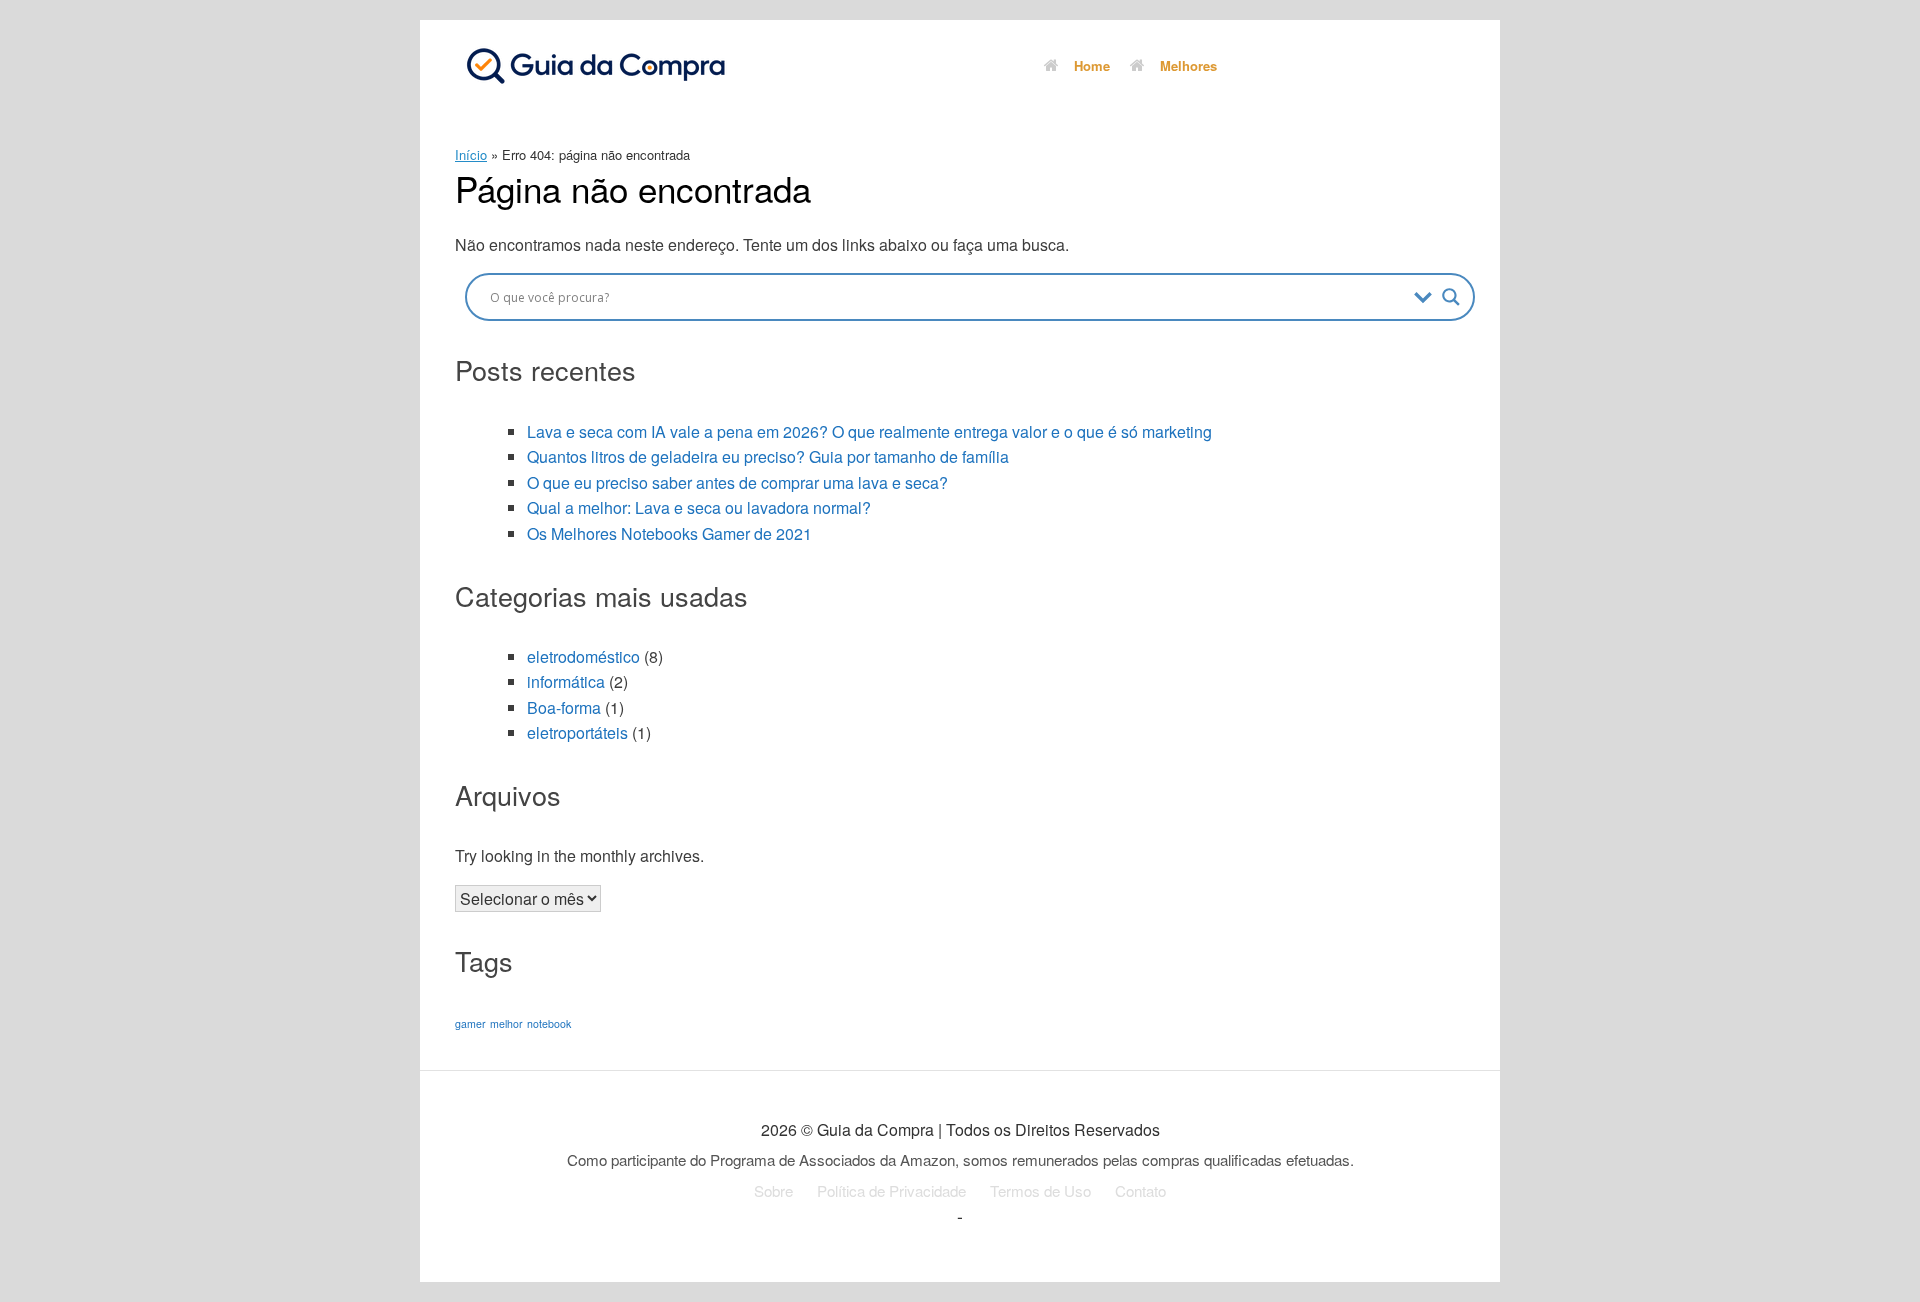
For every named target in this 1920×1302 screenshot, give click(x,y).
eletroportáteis (577, 732)
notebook (549, 1023)
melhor (506, 1023)
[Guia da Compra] (595, 65)
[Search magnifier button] (1451, 297)
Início (471, 154)
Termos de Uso (1040, 1190)
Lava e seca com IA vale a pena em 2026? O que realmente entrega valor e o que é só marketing (869, 431)
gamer (470, 1023)
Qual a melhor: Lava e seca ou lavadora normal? (699, 507)
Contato (1140, 1190)
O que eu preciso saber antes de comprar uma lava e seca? (737, 482)
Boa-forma (564, 707)
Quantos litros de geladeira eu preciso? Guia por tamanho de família (768, 456)
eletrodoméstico (583, 656)
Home (1092, 65)
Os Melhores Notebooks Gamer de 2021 (669, 533)
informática (566, 681)
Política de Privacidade (891, 1190)
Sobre (773, 1190)
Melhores (1188, 65)
